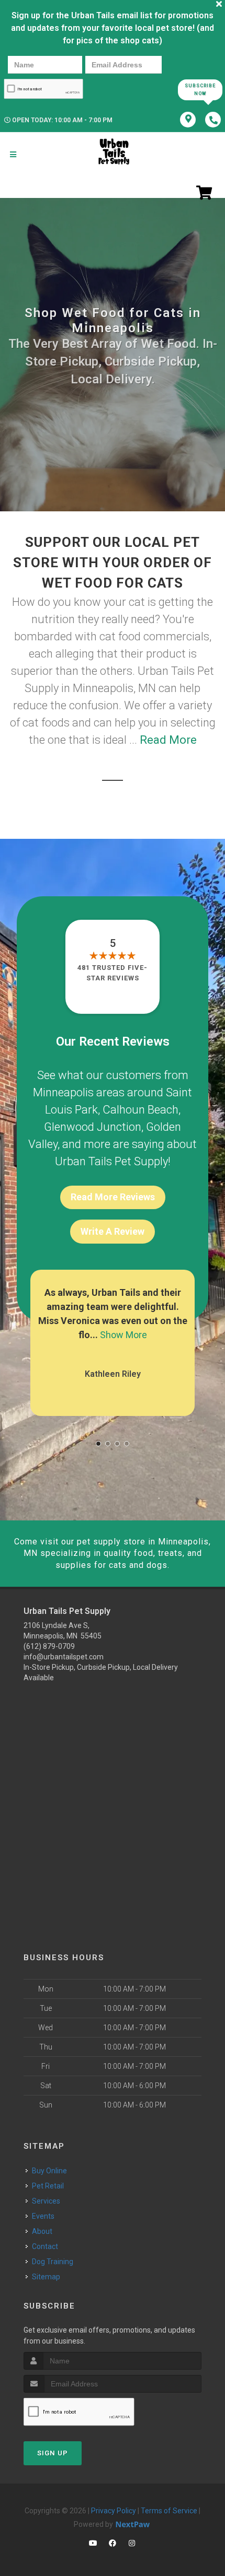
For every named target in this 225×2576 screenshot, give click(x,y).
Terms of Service (169, 2511)
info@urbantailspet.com (64, 1657)
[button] (98, 1444)
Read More (168, 740)
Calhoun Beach (140, 1110)
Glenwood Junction (93, 1127)
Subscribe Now (200, 90)
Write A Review (113, 1231)
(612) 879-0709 (49, 1646)
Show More (123, 1335)
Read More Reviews (113, 1197)
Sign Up (53, 2453)
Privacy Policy (114, 2511)
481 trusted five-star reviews (113, 973)
